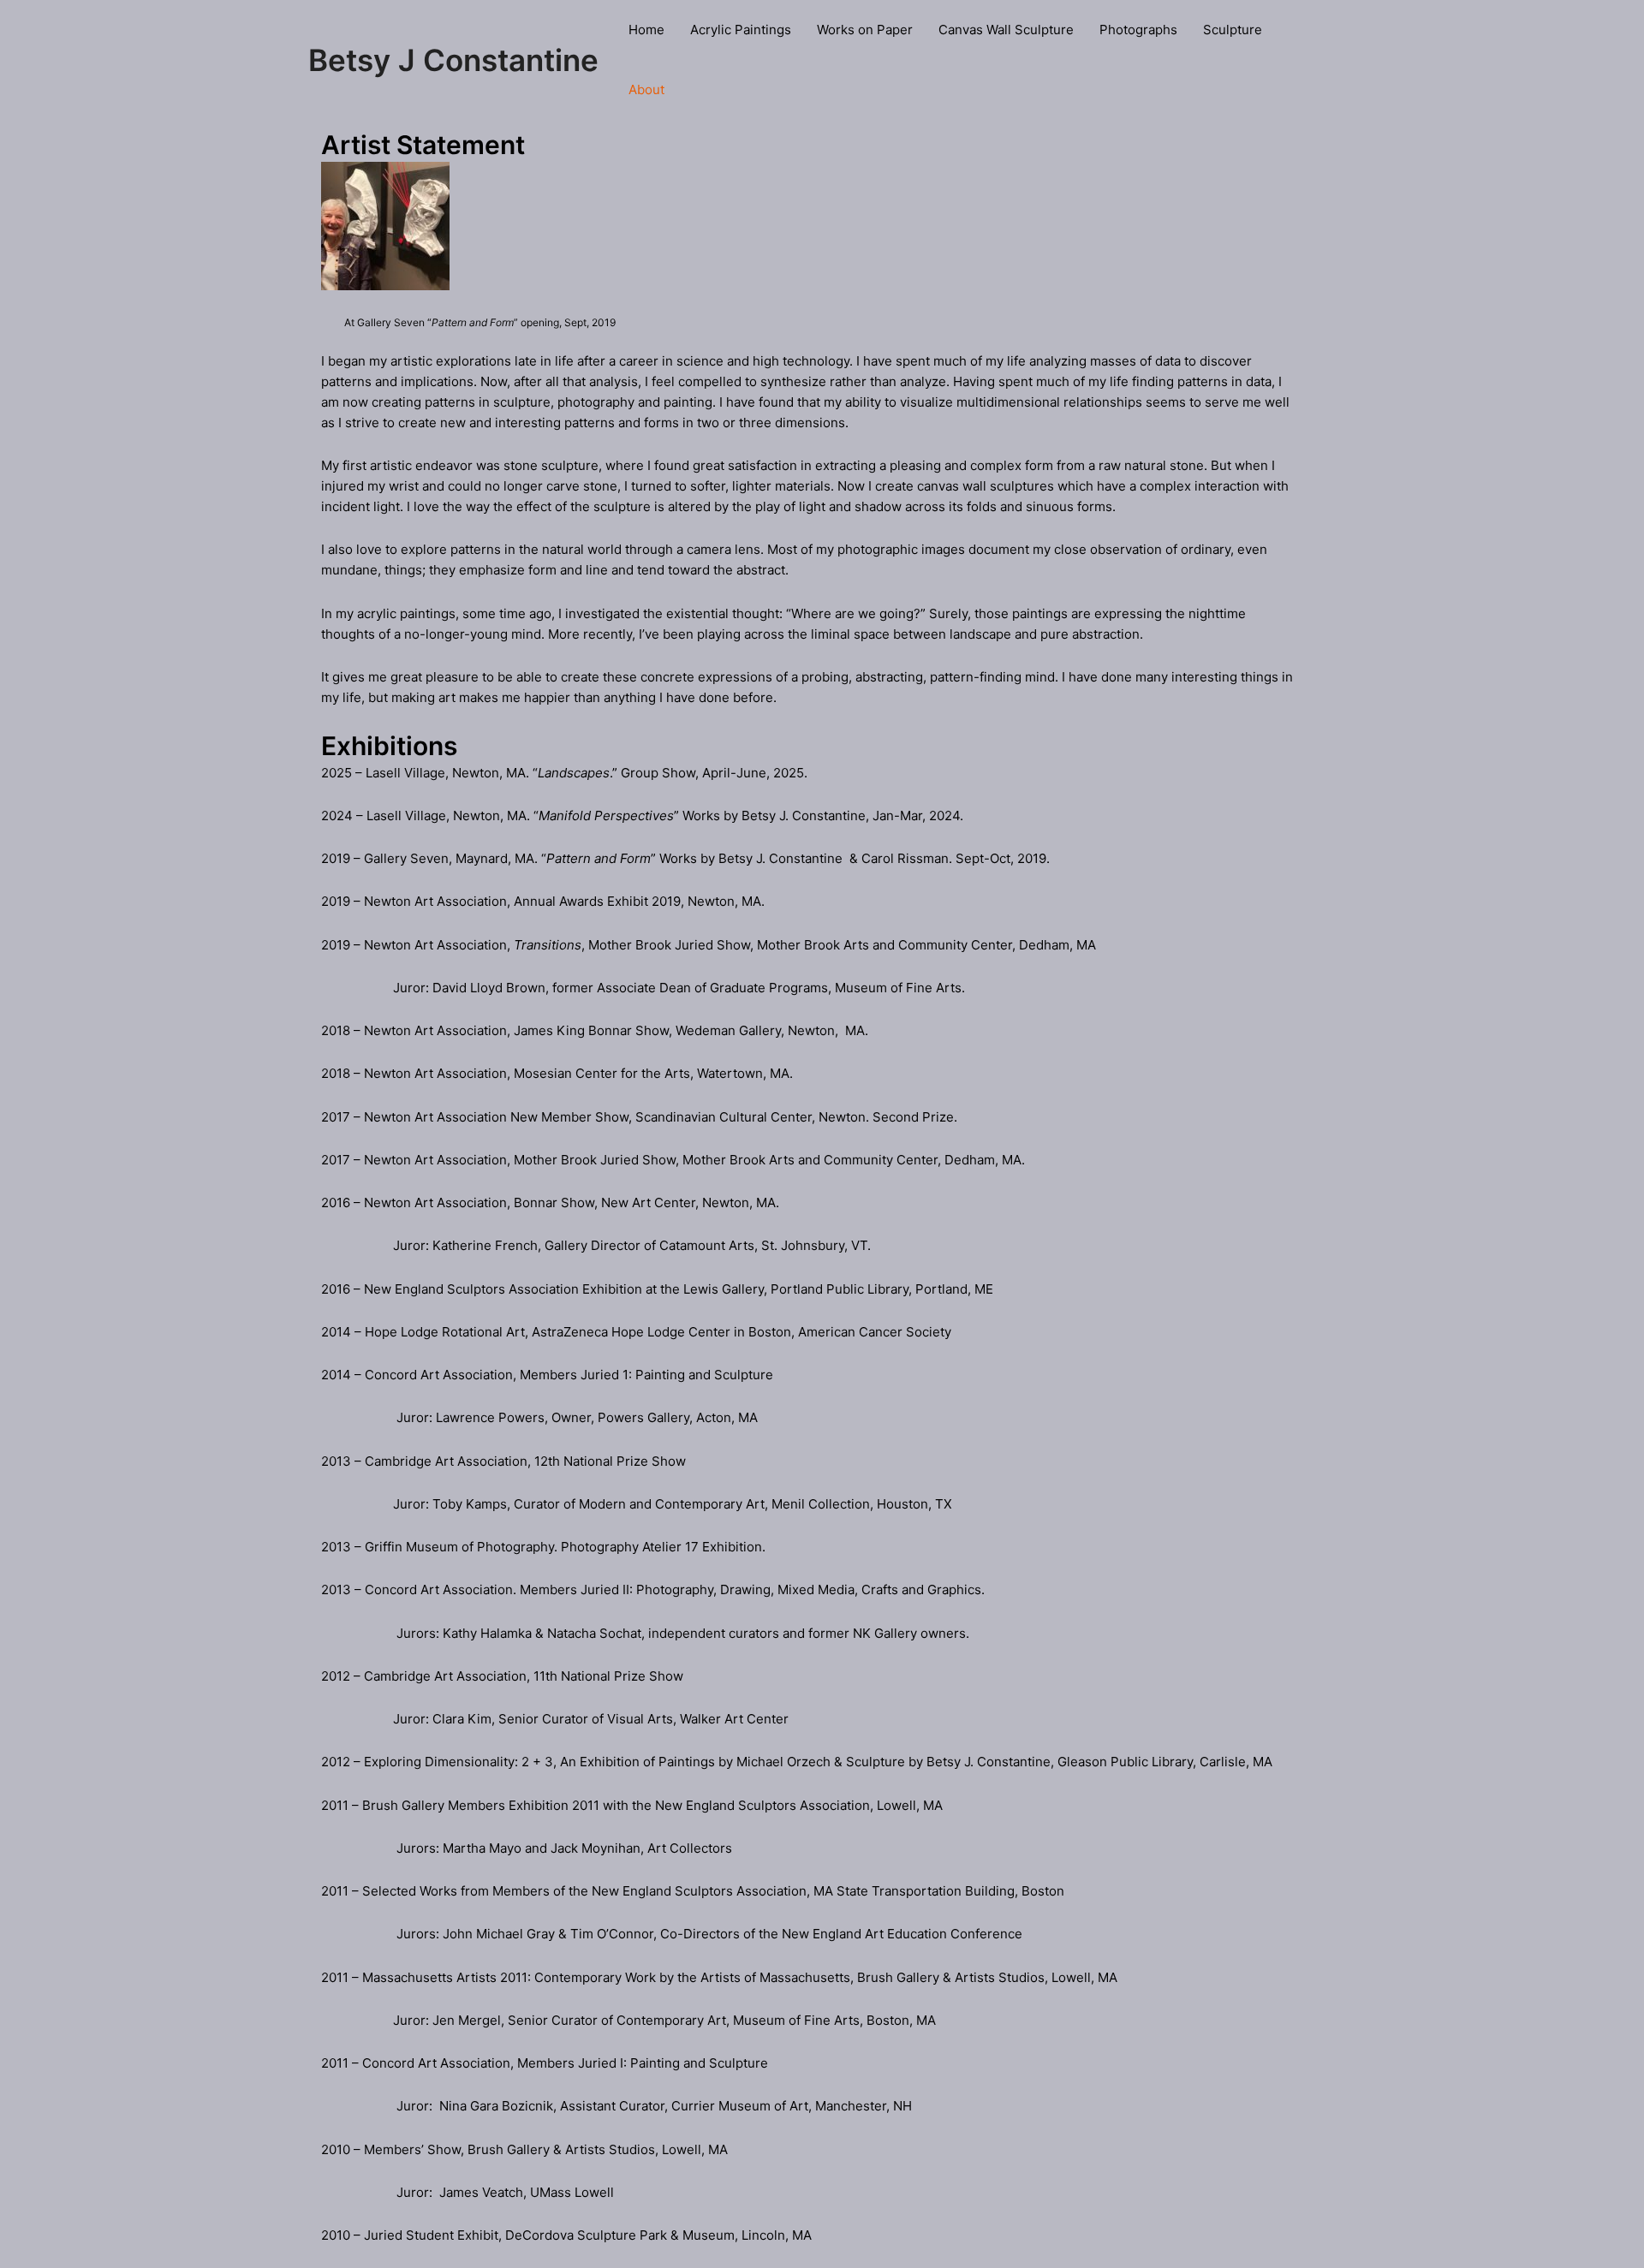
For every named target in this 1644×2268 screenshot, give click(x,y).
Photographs (1138, 30)
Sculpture (1233, 30)
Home (646, 30)
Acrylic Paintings (741, 30)
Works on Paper (865, 30)
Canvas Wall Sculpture (1006, 30)
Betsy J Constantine (453, 60)
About (646, 89)
